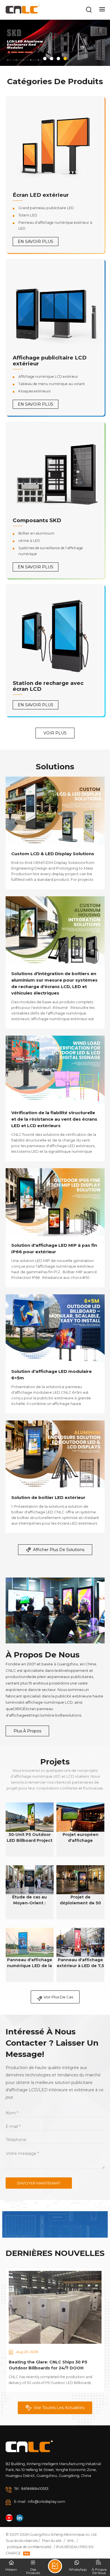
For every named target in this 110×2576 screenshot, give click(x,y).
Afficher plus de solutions (59, 1550)
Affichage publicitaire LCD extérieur (50, 361)
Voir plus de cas (58, 1997)
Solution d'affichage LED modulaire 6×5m (51, 1375)
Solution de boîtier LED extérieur (48, 1497)
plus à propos (27, 1731)
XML (71, 2541)
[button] (45, 59)
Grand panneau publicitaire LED (46, 208)
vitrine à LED (29, 541)
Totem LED (28, 215)
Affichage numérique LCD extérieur (48, 377)
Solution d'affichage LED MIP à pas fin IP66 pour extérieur (54, 1248)
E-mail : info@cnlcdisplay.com (40, 2502)
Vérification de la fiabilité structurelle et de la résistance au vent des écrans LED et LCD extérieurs (54, 1119)
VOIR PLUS (55, 733)
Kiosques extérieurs (34, 391)
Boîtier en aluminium (36, 533)
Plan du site (52, 2541)
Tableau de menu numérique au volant (52, 384)
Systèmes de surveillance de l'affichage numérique (51, 551)
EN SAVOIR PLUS (36, 242)
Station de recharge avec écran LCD (48, 686)
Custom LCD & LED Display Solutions (53, 854)
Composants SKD (37, 520)
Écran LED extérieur (41, 195)
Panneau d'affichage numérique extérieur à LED (55, 225)
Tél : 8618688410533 (31, 2489)
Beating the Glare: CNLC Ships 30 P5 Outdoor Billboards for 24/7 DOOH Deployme (48, 2365)
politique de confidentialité (29, 2547)
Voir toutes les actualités (59, 2408)
